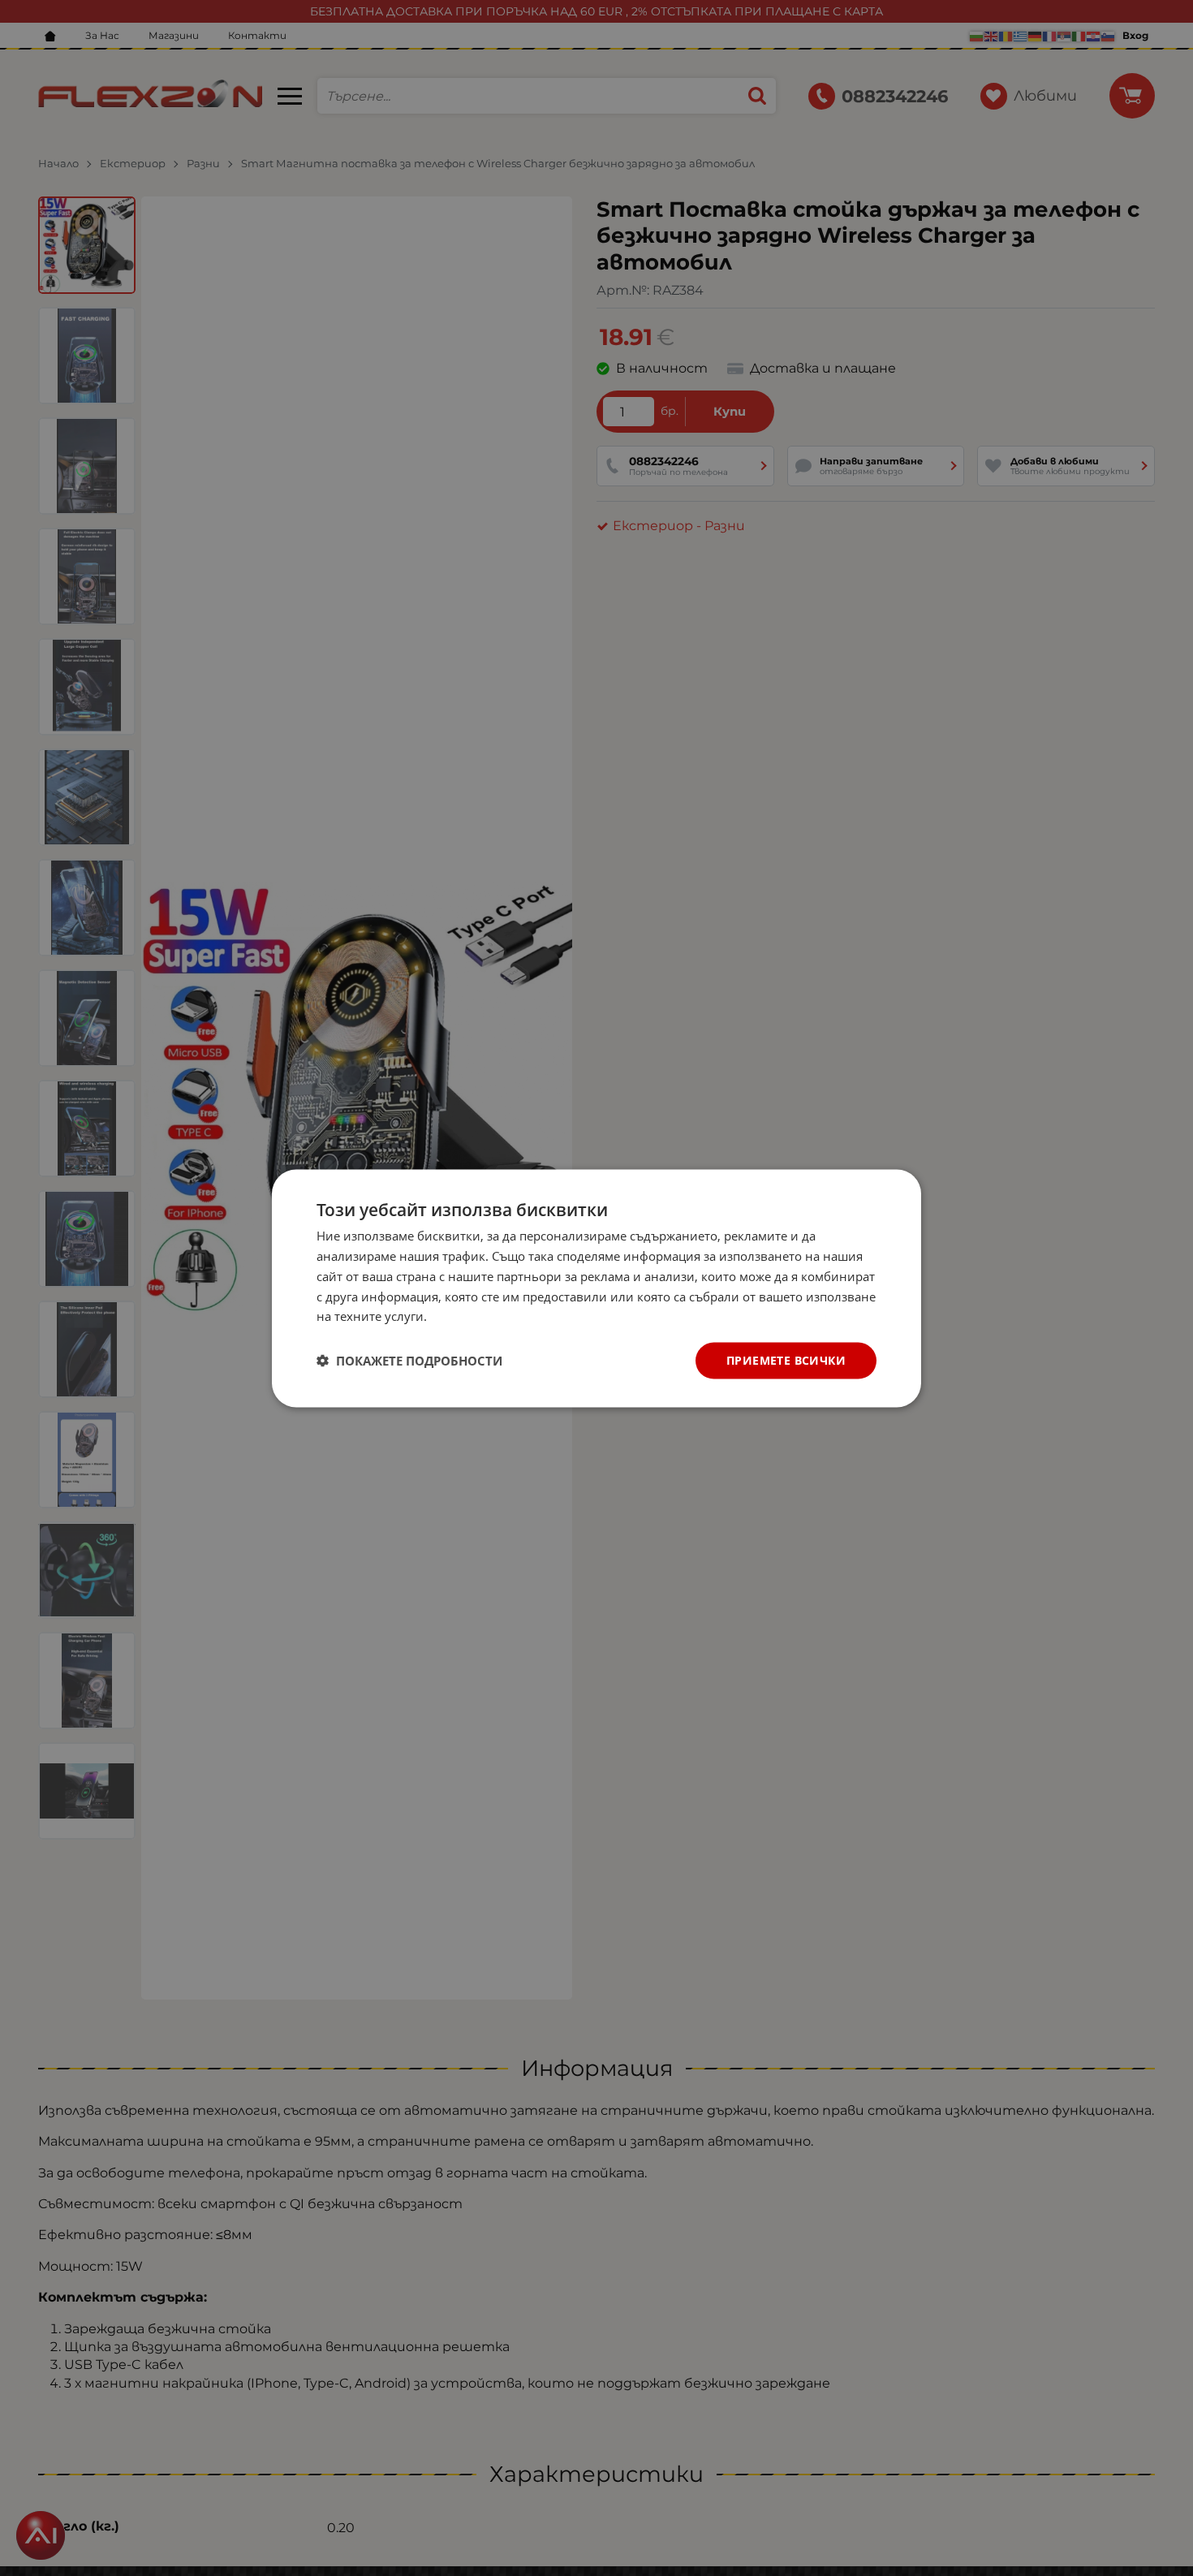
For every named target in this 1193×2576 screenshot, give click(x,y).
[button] (409, 1361)
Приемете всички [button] (786, 1359)
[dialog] (596, 1288)
